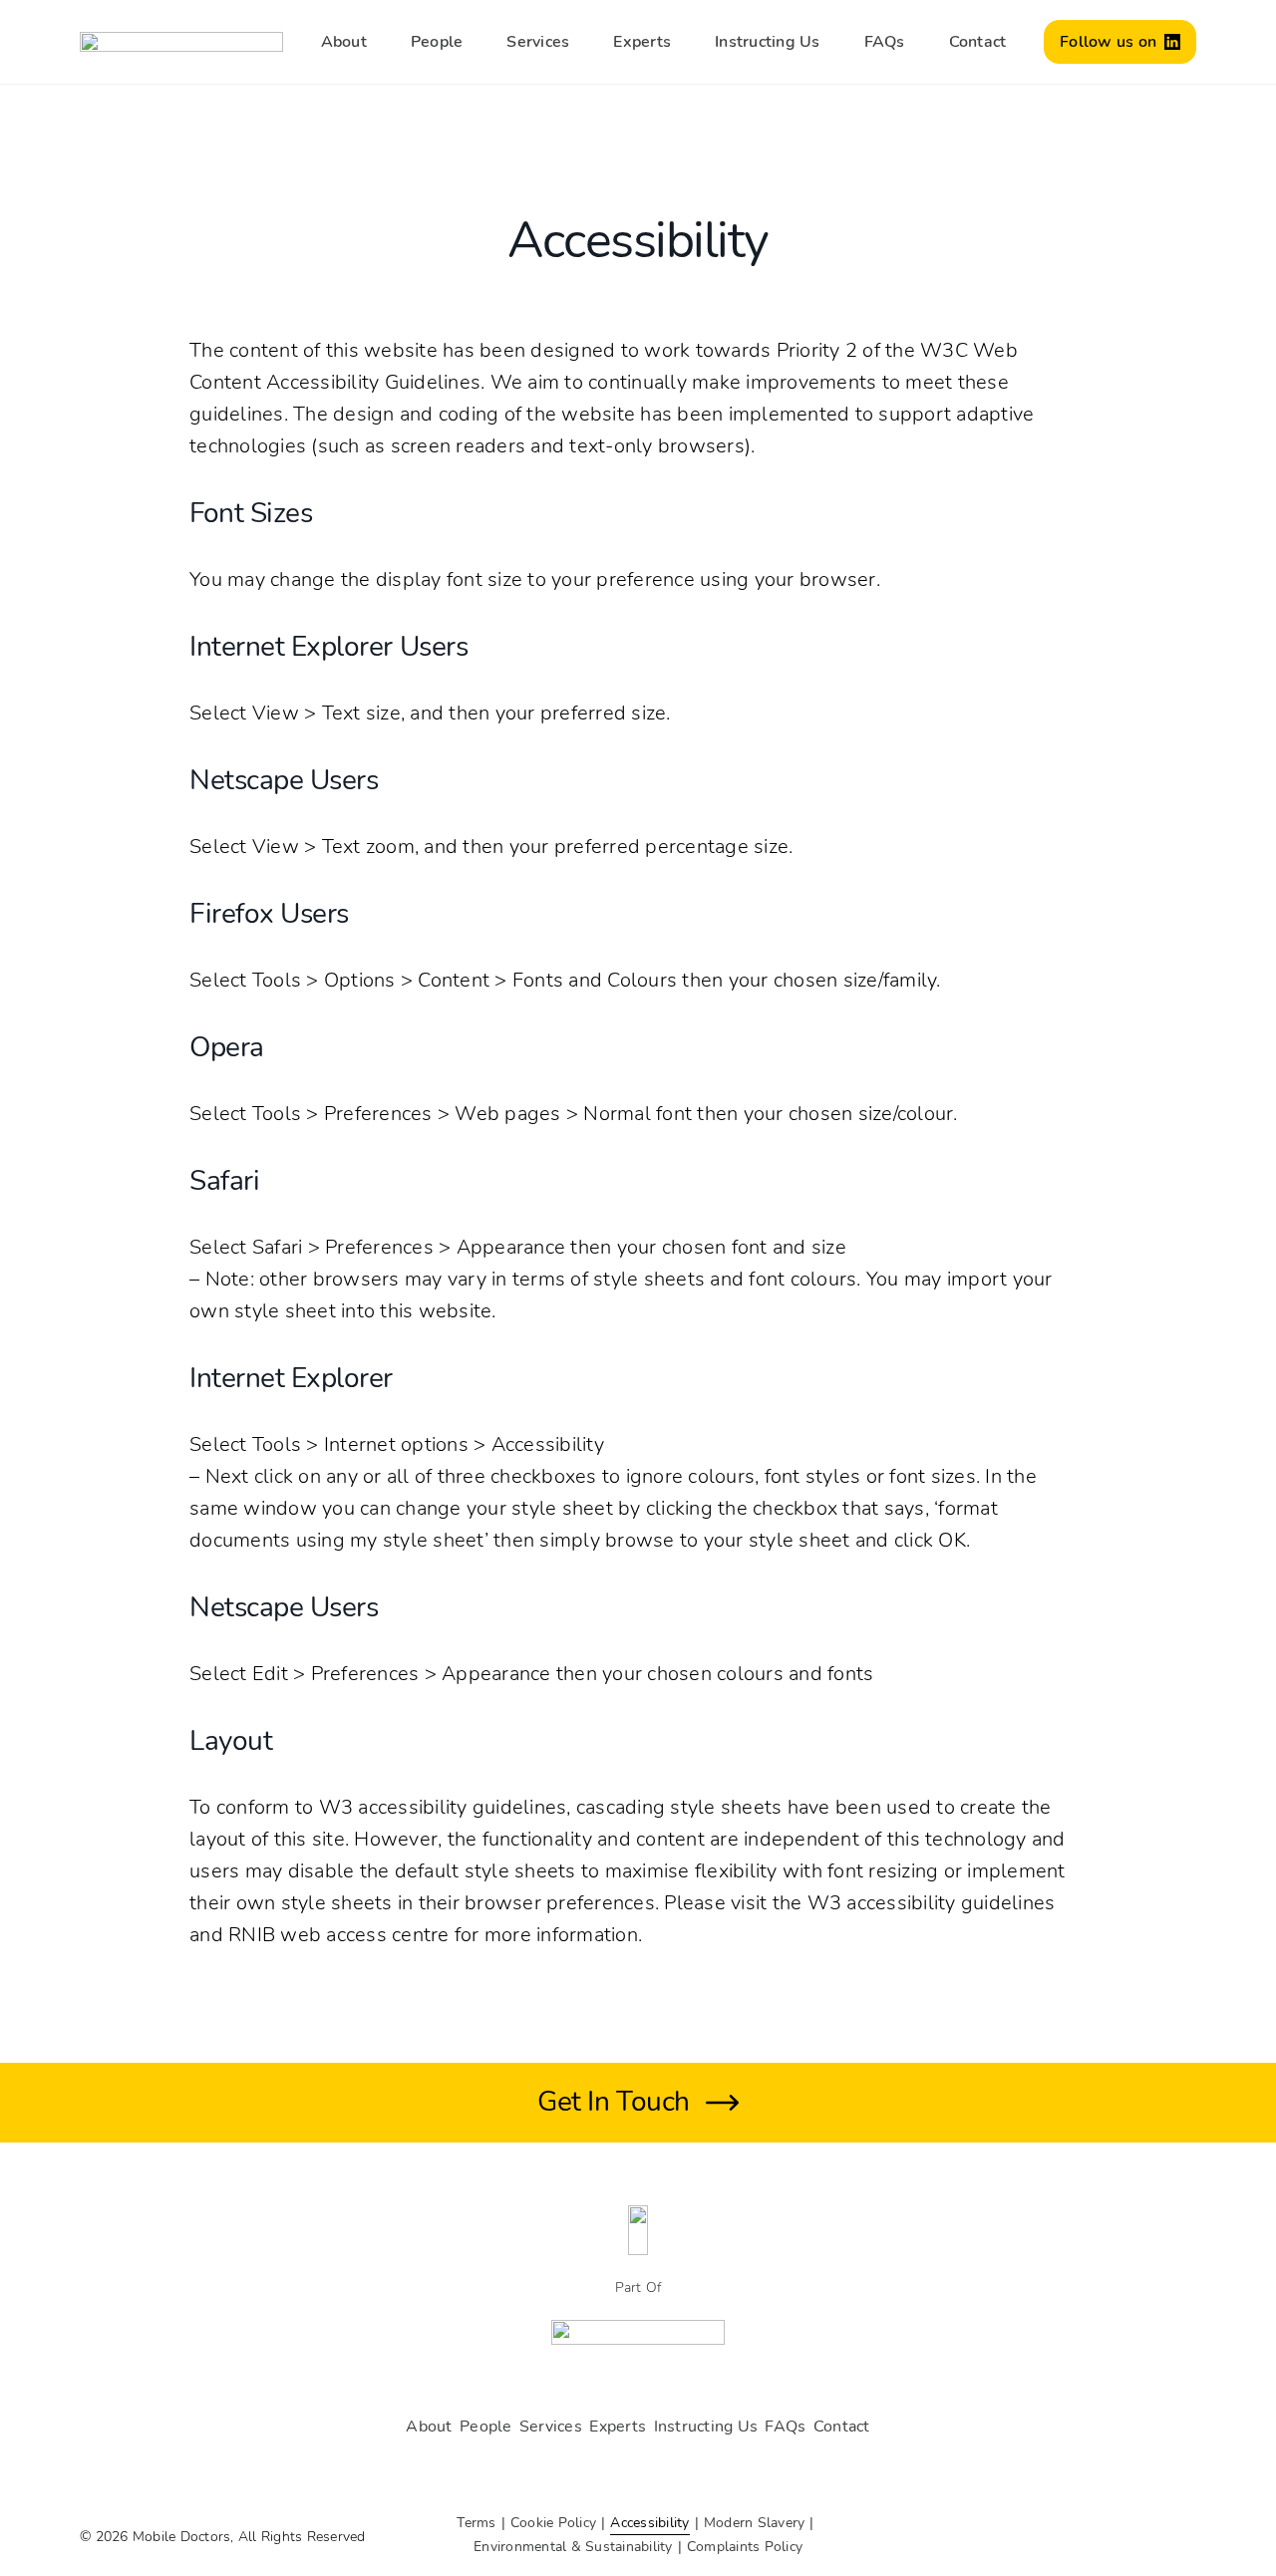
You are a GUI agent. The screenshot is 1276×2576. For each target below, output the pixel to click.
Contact (978, 42)
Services (538, 42)
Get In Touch (613, 2102)
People (437, 42)
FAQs (885, 42)
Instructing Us (768, 42)
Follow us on (1108, 42)
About (344, 42)
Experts (642, 42)
